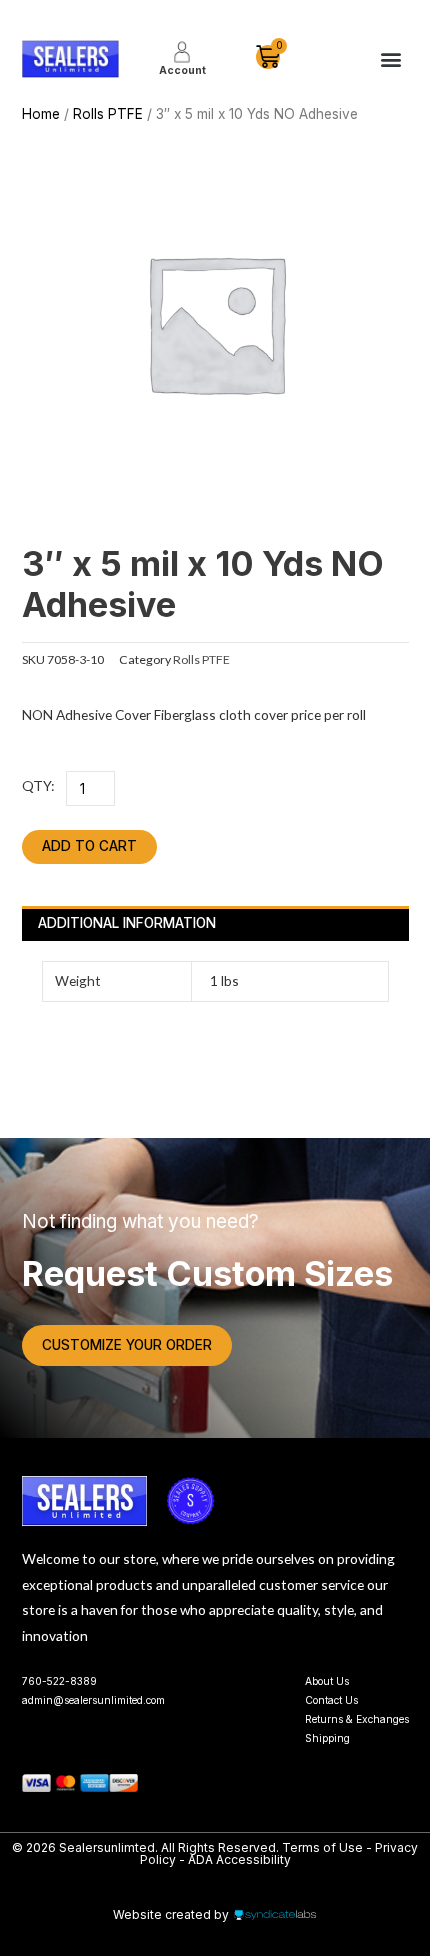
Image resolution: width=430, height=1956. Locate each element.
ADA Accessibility (239, 1859)
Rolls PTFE (108, 114)
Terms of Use (324, 1847)
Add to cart (89, 846)
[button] (391, 59)
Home (41, 114)
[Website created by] (275, 1915)
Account (182, 70)
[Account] (182, 52)
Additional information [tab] (127, 923)
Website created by (171, 1914)
